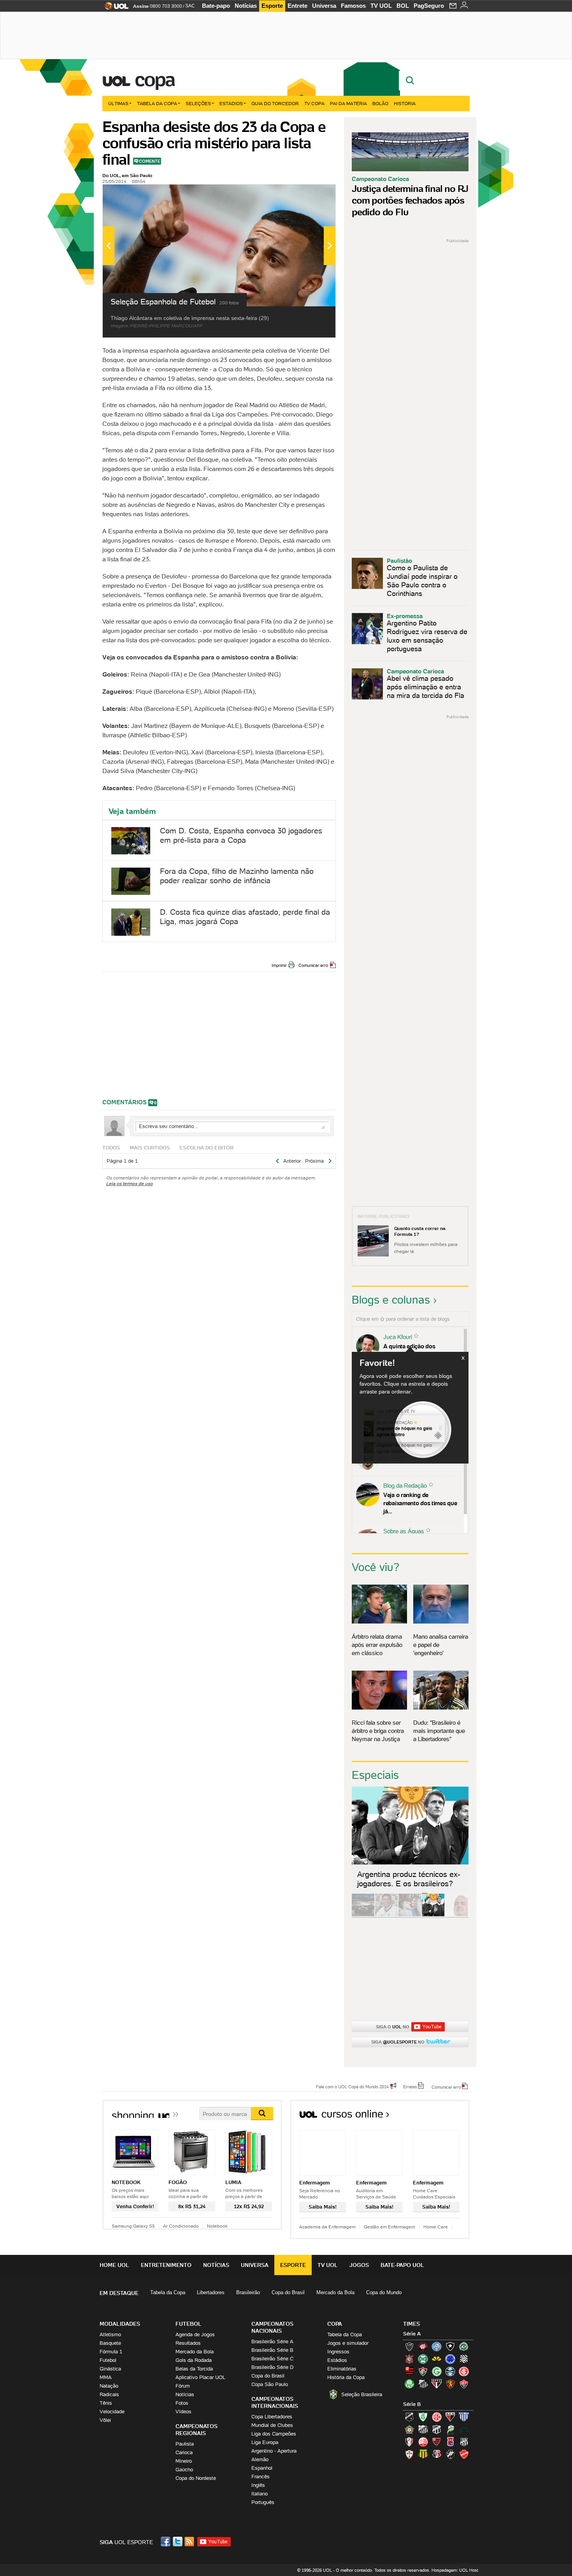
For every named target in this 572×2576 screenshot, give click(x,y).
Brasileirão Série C (272, 2359)
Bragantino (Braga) (423, 2429)
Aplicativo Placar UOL (200, 2377)
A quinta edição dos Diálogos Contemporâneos (418, 1350)
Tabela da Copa (157, 103)
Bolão (380, 103)
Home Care (436, 2227)
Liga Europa (265, 2442)
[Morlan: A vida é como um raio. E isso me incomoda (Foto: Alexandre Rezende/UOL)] (456, 1915)
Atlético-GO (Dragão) (450, 2417)
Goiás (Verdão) (437, 2371)
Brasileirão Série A (272, 2341)
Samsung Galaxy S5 (133, 2226)
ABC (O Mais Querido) (409, 2417)
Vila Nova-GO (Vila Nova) (464, 2454)
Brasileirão (248, 2292)
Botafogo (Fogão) (450, 2346)
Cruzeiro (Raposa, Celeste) (450, 2359)
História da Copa (346, 2377)
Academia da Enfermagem (327, 2227)
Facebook (167, 2542)
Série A (412, 2334)
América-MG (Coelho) (423, 2417)
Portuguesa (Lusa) (409, 2454)
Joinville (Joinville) (409, 2442)
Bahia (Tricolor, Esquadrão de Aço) (437, 2346)
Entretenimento (166, 2265)
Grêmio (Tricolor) (450, 2371)
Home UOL (114, 2265)
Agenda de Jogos (195, 2334)
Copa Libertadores (272, 2417)
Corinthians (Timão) (409, 2359)
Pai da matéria (348, 103)
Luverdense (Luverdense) (450, 2429)
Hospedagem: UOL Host (455, 2570)
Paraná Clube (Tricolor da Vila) (450, 2442)
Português (263, 2502)
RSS (190, 2542)
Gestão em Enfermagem (390, 2227)
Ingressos (338, 2352)
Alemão (260, 2459)
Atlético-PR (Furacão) (423, 2346)
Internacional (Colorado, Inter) (464, 2371)
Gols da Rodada (194, 2360)
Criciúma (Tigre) (437, 2359)
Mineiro (184, 2461)
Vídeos (183, 2412)
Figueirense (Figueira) (464, 2359)
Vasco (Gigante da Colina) (450, 2454)
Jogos (359, 2265)
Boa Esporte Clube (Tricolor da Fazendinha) (409, 2429)
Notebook (217, 2226)
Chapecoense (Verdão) (464, 2346)
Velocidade (112, 2412)
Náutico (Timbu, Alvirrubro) (423, 2442)
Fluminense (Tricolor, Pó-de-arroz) (423, 2371)
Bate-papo (216, 6)
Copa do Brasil (288, 2292)
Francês (261, 2477)
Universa (324, 6)
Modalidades (120, 2324)
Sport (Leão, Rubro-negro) (450, 2384)
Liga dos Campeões (274, 2434)
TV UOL (381, 6)
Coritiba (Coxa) (423, 2359)
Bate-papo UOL (402, 2265)
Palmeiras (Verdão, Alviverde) (409, 2384)
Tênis (106, 2403)
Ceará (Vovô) (437, 2429)
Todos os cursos (443, 2117)
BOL (403, 6)
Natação (109, 2386)
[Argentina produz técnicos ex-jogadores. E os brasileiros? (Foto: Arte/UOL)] (433, 1915)
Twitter (178, 2542)
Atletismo (110, 2334)
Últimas (118, 103)
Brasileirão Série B (272, 2350)
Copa (154, 79)
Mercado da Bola (335, 2292)
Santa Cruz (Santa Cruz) (437, 2454)
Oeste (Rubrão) (437, 2442)
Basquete (110, 2343)
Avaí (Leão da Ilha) (464, 2417)
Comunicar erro (313, 965)
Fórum (183, 2386)
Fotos (182, 2403)
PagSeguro (429, 6)
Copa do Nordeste (196, 2478)
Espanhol (262, 2468)
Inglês (258, 2485)
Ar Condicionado (181, 2226)
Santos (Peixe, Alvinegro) (423, 2384)
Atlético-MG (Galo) (409, 2346)
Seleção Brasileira (362, 2394)
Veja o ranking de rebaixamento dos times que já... (420, 1503)
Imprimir (279, 965)
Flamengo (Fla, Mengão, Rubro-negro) (409, 2371)
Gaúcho (184, 2470)
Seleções (198, 103)
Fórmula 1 (111, 2352)
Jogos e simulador (348, 2343)
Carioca (184, 2452)
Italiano (260, 2494)
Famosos (353, 6)
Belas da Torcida (194, 2369)
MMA (106, 2377)
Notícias (246, 6)
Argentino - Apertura (274, 2451)
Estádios (231, 103)
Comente (150, 161)
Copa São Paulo (270, 2384)
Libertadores (211, 2292)
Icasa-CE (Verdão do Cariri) (464, 2429)
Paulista (185, 2444)
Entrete (297, 6)
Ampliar (311, 194)
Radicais (109, 2394)
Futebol (108, 2360)
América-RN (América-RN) (437, 2417)
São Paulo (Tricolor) (437, 2384)
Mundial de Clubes (272, 2425)
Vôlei (105, 2420)
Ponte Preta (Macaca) (464, 2442)
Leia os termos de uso (130, 1183)
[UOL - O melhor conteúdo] (114, 8)
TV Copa (314, 103)
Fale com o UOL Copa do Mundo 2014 (352, 2086)
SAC (190, 6)
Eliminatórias (342, 2369)
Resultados (188, 2343)
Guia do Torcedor (275, 103)
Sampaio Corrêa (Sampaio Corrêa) (423, 2454)
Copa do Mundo (384, 2292)
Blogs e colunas (391, 1300)
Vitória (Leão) (464, 2384)
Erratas (410, 2086)
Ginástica (110, 2369)
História (405, 103)
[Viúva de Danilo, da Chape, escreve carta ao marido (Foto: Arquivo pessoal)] (410, 1915)
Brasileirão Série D (272, 2367)
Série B (412, 2404)
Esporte (272, 6)
